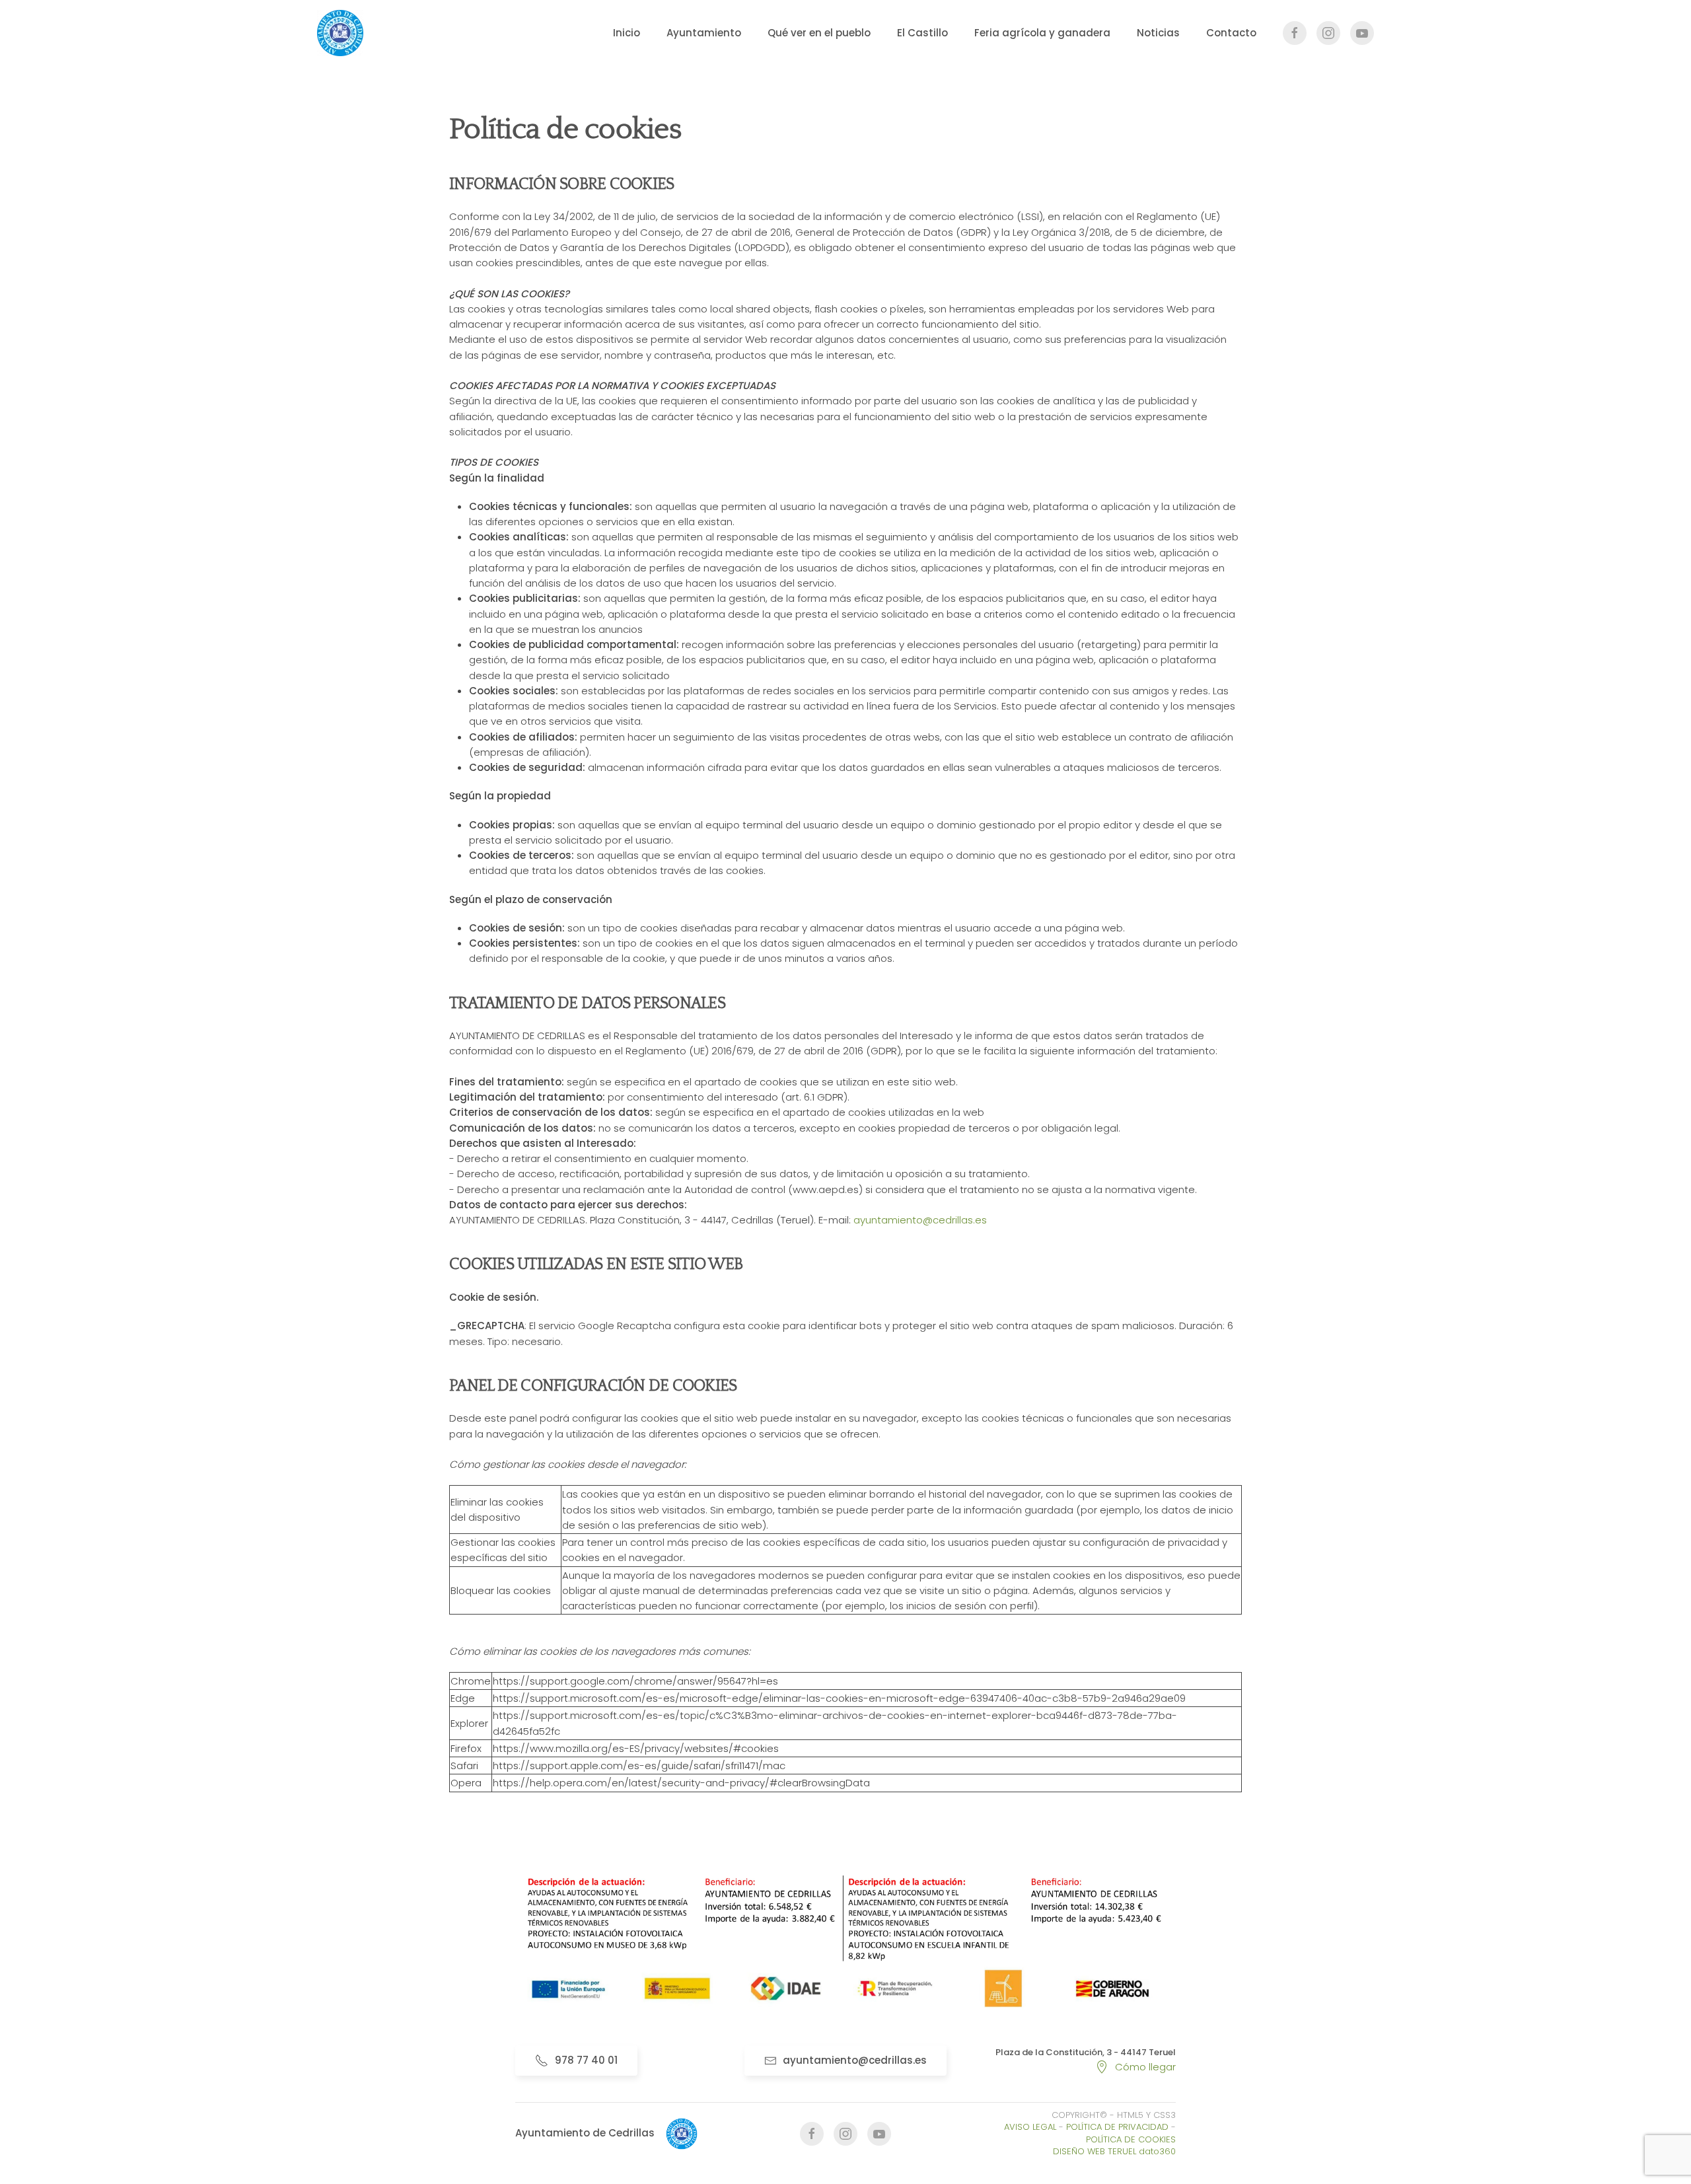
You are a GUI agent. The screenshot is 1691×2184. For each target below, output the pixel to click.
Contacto (1231, 33)
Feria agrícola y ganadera (1042, 33)
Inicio (627, 33)
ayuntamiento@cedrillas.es (920, 1220)
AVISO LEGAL (1030, 2127)
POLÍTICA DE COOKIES (1131, 2139)
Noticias (1158, 33)
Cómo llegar (1145, 2067)
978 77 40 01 (586, 2060)
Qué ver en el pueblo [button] (819, 33)
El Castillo (922, 33)
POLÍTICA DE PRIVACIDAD (1117, 2127)
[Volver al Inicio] (340, 33)
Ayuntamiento (704, 33)
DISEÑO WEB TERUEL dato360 (1114, 2151)
